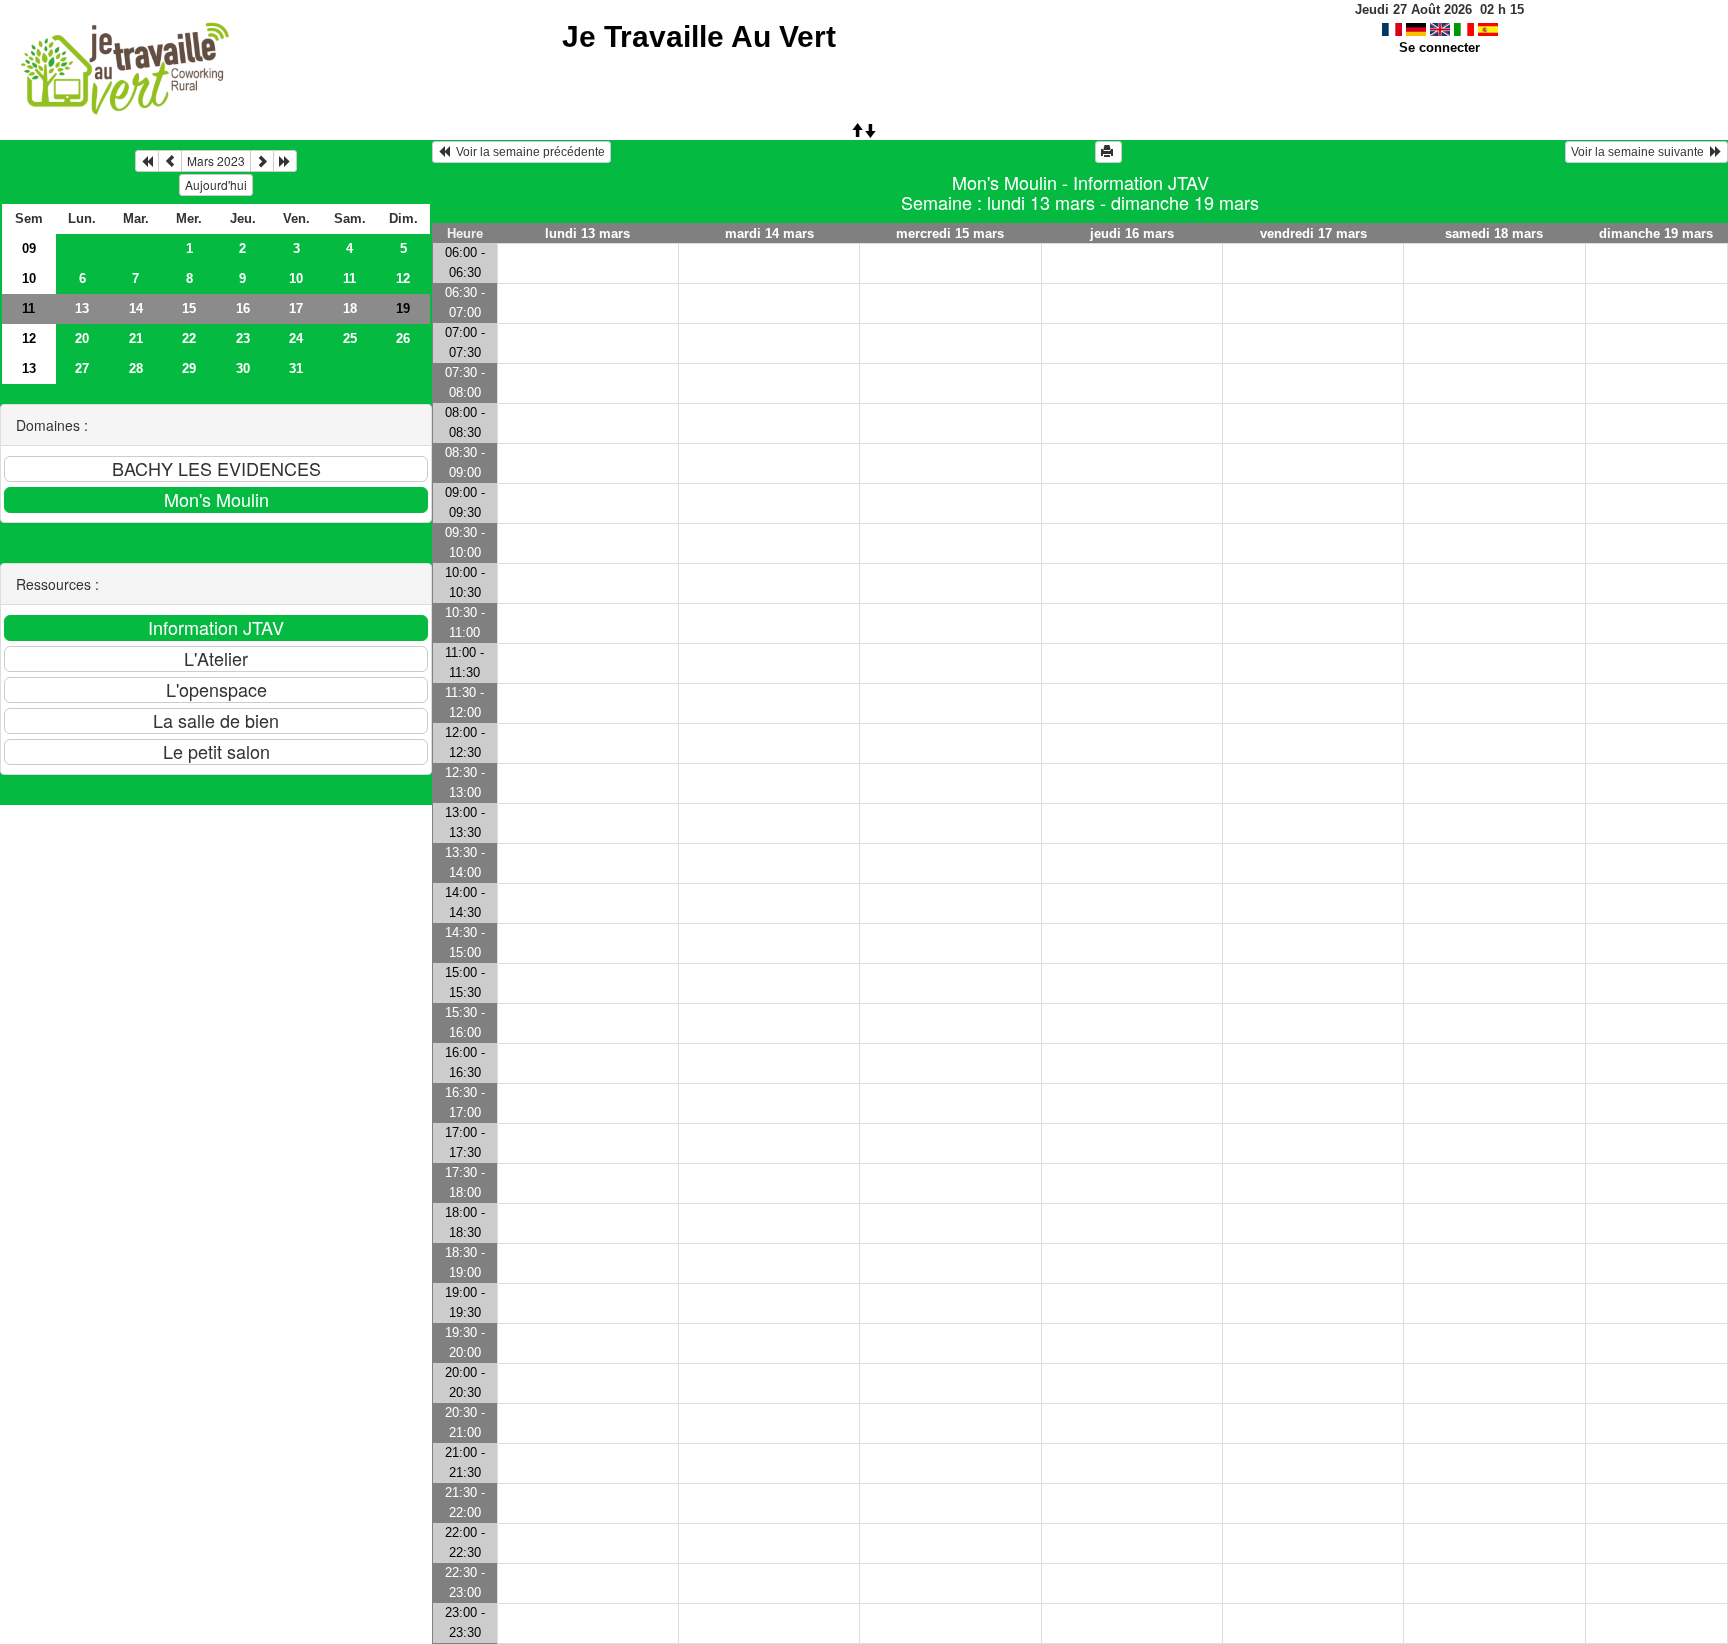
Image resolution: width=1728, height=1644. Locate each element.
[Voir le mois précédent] (170, 161)
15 (189, 308)
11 (349, 278)
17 (296, 308)
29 (189, 368)
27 (82, 368)
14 (136, 308)
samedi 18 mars (1494, 233)
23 (243, 338)
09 (29, 248)
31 (296, 368)
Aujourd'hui (216, 184)
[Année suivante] (285, 161)
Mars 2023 (216, 160)
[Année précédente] (147, 161)
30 (243, 368)
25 (350, 338)
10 (29, 278)
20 (82, 338)
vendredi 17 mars (1313, 233)
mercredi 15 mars (950, 233)
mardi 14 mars (769, 233)
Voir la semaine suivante (1640, 152)
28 (136, 368)
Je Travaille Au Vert (699, 36)
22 (189, 338)
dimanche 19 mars (1656, 233)
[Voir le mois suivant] (262, 161)
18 (350, 308)
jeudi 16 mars (1132, 233)
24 (296, 338)
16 (243, 308)
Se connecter (1439, 47)
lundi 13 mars (587, 233)
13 (82, 308)
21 (136, 338)
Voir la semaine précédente (527, 152)
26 (403, 338)
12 (403, 278)
